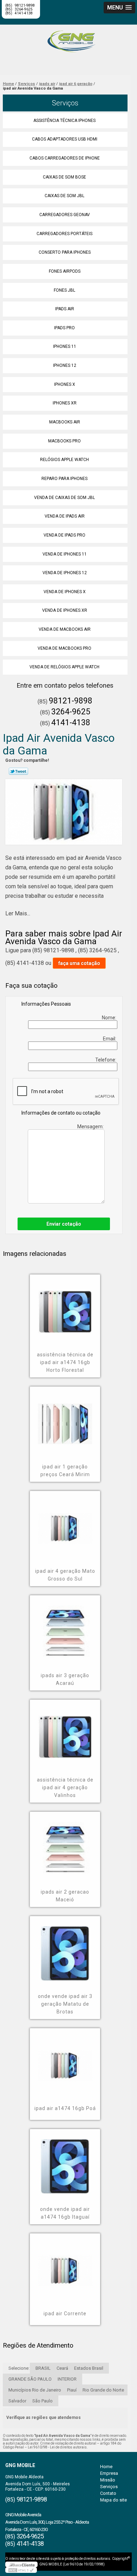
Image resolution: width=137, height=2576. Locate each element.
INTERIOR (67, 2379)
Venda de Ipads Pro (64, 535)
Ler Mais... (18, 913)
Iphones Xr (65, 403)
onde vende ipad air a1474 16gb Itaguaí (65, 2213)
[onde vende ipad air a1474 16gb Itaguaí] (65, 2161)
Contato (108, 2493)
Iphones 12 (65, 365)
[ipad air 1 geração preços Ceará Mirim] (65, 1419)
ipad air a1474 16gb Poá (65, 2108)
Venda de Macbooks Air (65, 629)
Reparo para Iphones (64, 479)
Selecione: (19, 2368)
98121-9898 (71, 701)
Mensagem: (91, 1127)
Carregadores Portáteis (64, 234)
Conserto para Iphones (65, 252)
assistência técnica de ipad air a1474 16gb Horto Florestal (65, 1362)
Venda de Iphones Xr (65, 610)
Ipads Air (65, 309)
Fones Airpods (65, 271)
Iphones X (65, 384)
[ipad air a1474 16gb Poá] (65, 2061)
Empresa (109, 2473)
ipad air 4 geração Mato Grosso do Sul (65, 1575)
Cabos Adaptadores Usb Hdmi (65, 139)
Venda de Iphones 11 (65, 554)
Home (106, 2467)
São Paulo (43, 2401)
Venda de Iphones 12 (65, 573)
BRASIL (43, 2368)
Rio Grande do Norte (103, 2390)
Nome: (110, 1018)
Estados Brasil (89, 2368)
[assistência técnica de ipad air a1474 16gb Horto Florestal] (65, 1307)
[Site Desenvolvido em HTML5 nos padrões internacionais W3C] (21, 2570)
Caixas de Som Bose (64, 177)
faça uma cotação (79, 963)
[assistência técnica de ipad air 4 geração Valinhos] (65, 1732)
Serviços (65, 103)
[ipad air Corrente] (65, 2266)
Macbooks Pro (64, 441)
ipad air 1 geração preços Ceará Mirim (65, 1471)
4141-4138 (24, 13)
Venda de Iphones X (65, 592)
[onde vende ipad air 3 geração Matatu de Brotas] (65, 1948)
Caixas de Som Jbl (64, 196)
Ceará (62, 2368)
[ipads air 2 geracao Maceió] (65, 1844)
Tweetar (18, 771)
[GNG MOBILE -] (68, 39)
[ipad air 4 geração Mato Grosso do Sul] (65, 1523)
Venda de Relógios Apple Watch (64, 667)
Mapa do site (113, 2500)
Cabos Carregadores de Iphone (65, 158)
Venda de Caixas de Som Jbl (64, 498)
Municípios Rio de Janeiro (35, 2390)
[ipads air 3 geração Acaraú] (65, 1628)
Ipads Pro (64, 328)
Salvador (17, 2401)
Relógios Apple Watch (64, 460)
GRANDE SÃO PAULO (30, 2379)
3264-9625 (71, 712)
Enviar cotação (64, 1224)
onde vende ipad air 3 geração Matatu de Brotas (65, 2004)
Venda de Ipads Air (65, 516)
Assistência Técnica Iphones (64, 121)
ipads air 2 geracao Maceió (65, 1896)
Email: (110, 1039)
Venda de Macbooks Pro (64, 648)
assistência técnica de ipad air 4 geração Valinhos (65, 1787)
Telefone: (106, 1060)
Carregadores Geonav (65, 215)
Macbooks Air (65, 422)
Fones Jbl (64, 290)
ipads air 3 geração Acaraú (65, 1679)
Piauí (72, 2390)
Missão (108, 2480)
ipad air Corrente (65, 2314)
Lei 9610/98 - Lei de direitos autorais (57, 2447)
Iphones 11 (65, 346)
